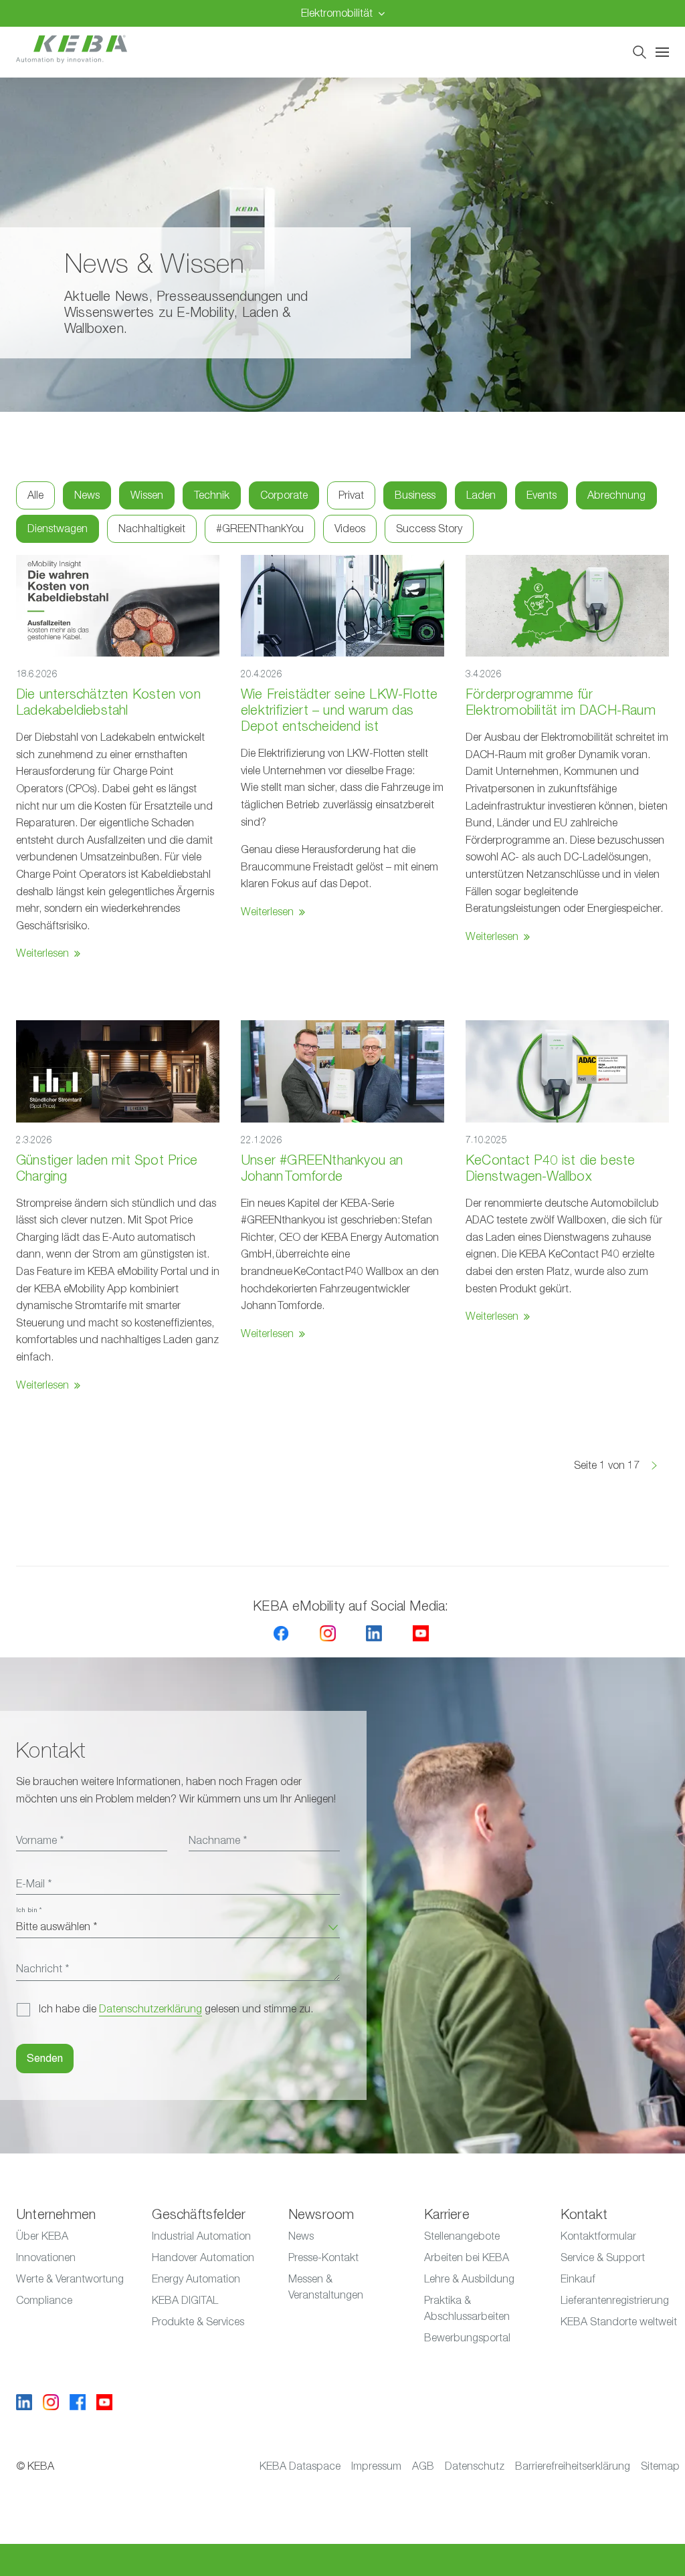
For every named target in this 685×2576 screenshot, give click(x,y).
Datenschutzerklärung (151, 2009)
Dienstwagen (58, 529)
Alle (35, 495)
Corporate (284, 495)
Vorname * (40, 1841)
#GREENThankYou (260, 529)
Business (415, 495)
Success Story (429, 529)
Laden (481, 495)
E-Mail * (34, 1884)
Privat (351, 495)
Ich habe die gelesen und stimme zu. (176, 2009)
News (87, 495)
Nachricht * (42, 1969)
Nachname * (218, 1841)
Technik (212, 495)
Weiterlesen (42, 953)
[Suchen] (640, 52)
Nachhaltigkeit (152, 529)
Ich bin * (29, 1910)
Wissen (147, 495)
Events (542, 495)
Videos (350, 529)
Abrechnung (616, 495)
